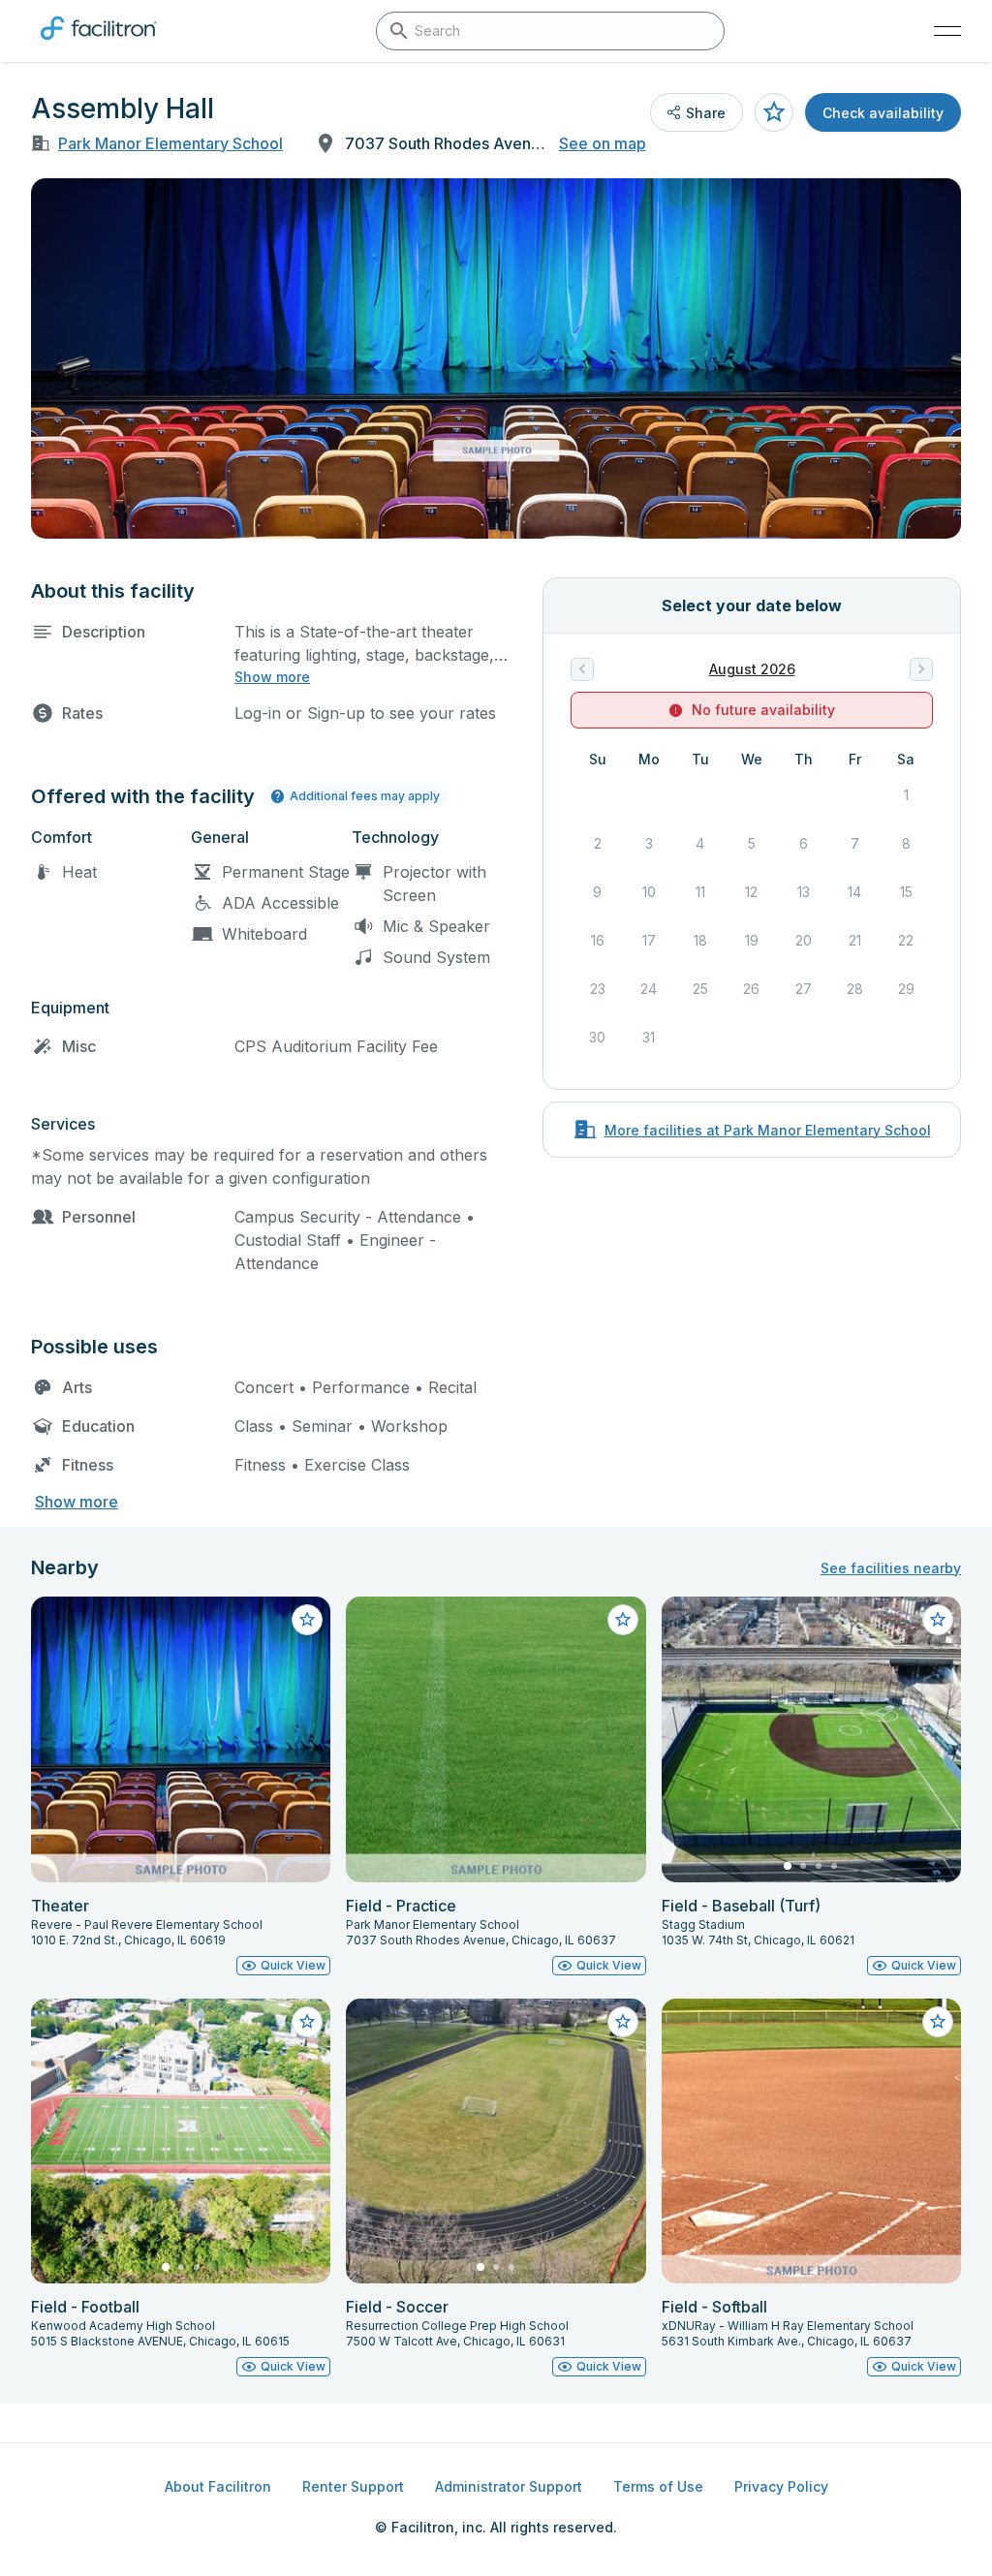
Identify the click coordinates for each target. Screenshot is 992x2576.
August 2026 (752, 669)
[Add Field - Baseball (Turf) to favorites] (938, 1620)
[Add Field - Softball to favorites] (938, 2022)
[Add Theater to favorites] (307, 1620)
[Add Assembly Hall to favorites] (774, 112)
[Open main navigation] (947, 31)
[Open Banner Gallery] (496, 358)
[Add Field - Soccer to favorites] (623, 2022)
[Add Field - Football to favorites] (307, 2022)
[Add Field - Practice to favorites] (623, 1620)
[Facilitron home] (99, 44)
